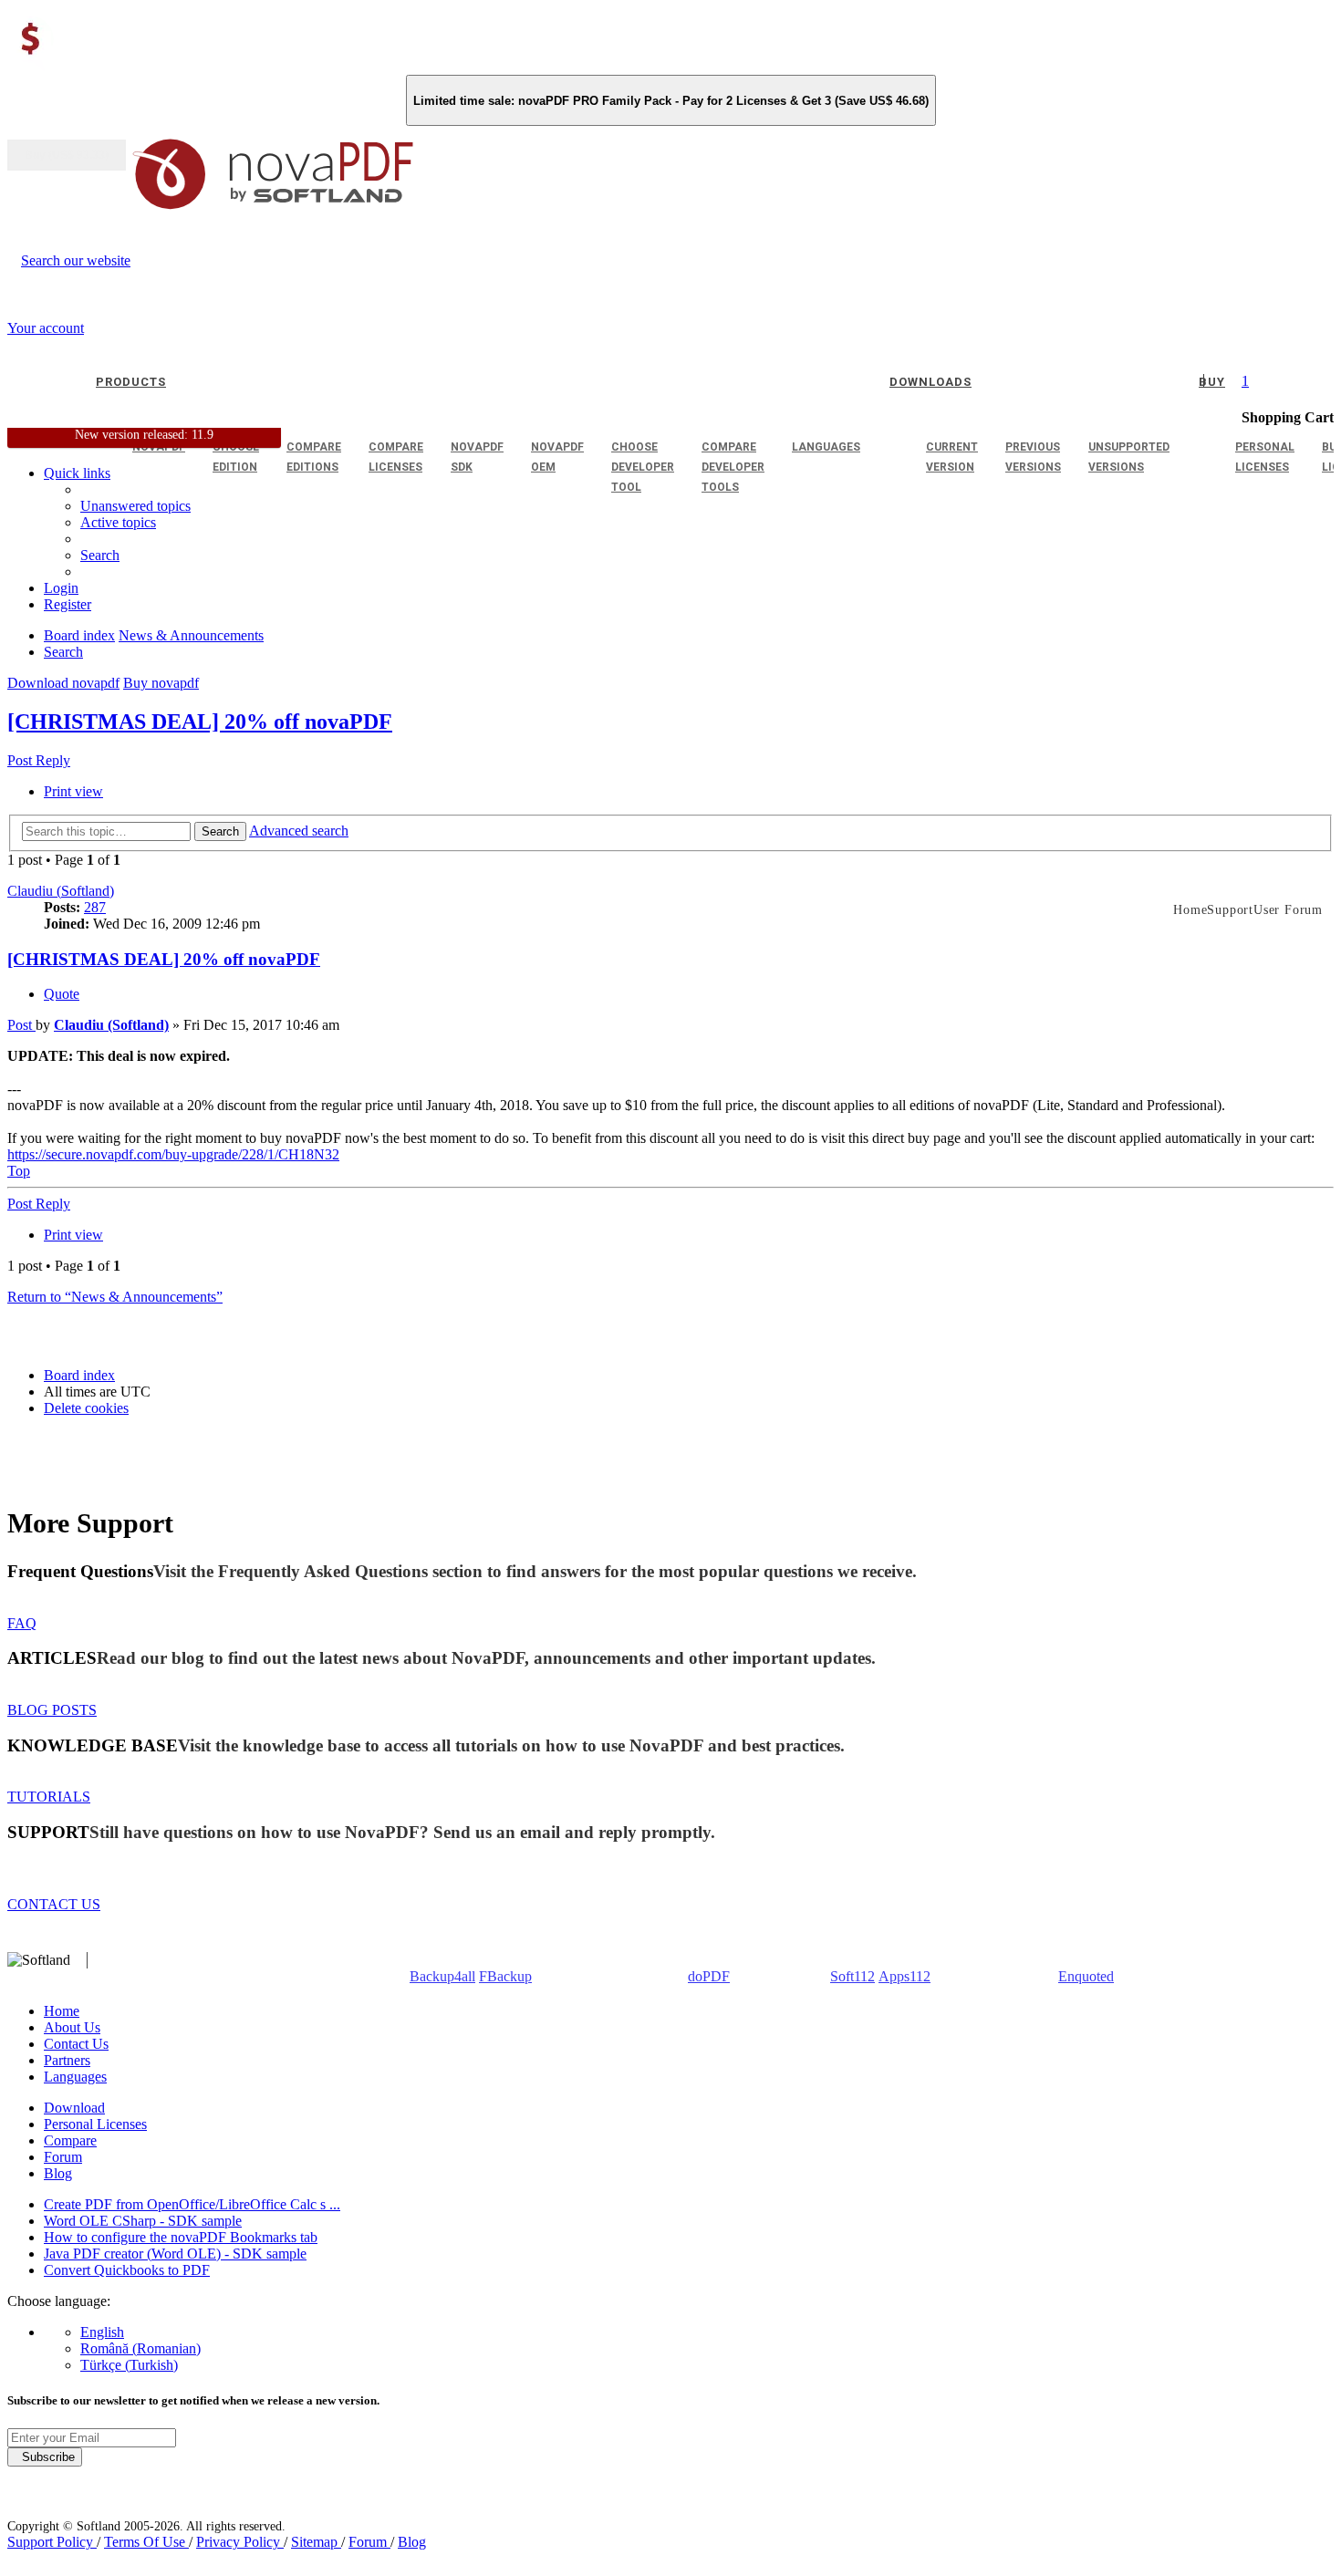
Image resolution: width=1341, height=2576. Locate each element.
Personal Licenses (95, 2124)
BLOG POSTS (52, 1710)
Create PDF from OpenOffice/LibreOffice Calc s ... (192, 2204)
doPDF (709, 1976)
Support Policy (52, 2542)
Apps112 (904, 1976)
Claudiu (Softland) (61, 891)
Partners (67, 2060)
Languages (75, 2077)
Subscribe (45, 2457)
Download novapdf (63, 683)
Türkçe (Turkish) (129, 2365)
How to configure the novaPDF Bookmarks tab (181, 2237)
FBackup (505, 1976)
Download (74, 2108)
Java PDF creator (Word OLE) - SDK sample (175, 2254)
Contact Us (76, 2044)
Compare (70, 2140)
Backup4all (442, 1976)
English (102, 2332)
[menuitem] (118, 522)
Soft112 (852, 1976)
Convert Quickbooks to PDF (127, 2270)
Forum (63, 2157)
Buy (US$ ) (67, 155)
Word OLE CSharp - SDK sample (143, 2221)
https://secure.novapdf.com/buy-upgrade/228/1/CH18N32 (173, 1154)
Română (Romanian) (140, 2348)
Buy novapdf (161, 683)
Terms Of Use (146, 2542)
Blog (58, 2173)
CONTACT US (54, 1904)
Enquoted (1086, 1976)
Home (62, 2011)
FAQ (22, 1623)
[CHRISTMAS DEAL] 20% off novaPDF (200, 722)
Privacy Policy (240, 2542)
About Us (72, 2027)
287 (95, 907)
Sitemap (316, 2542)
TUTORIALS (49, 1797)
